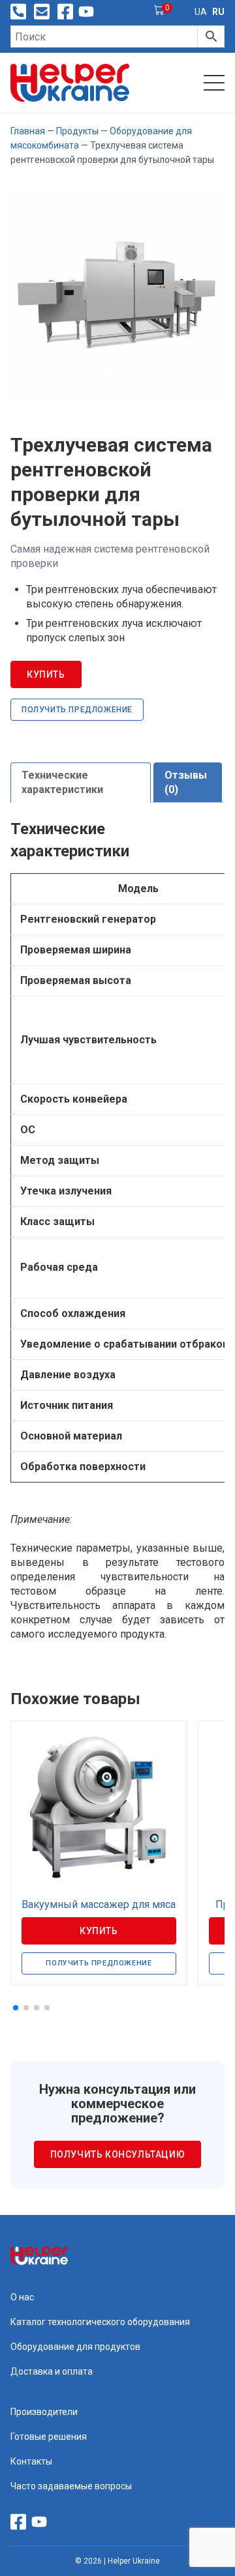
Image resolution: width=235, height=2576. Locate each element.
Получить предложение (77, 710)
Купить (46, 674)
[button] (16, 2008)
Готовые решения (49, 2437)
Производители (44, 2412)
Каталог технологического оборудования (100, 2322)
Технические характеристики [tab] (62, 782)
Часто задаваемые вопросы (71, 2486)
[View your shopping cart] (159, 12)
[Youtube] (86, 12)
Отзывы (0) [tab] (186, 782)
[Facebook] (65, 12)
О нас (22, 2297)
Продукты (77, 131)
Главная (28, 131)
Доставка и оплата (52, 2371)
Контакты (31, 2461)
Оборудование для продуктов (75, 2347)
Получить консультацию (118, 2154)
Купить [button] (99, 1931)
